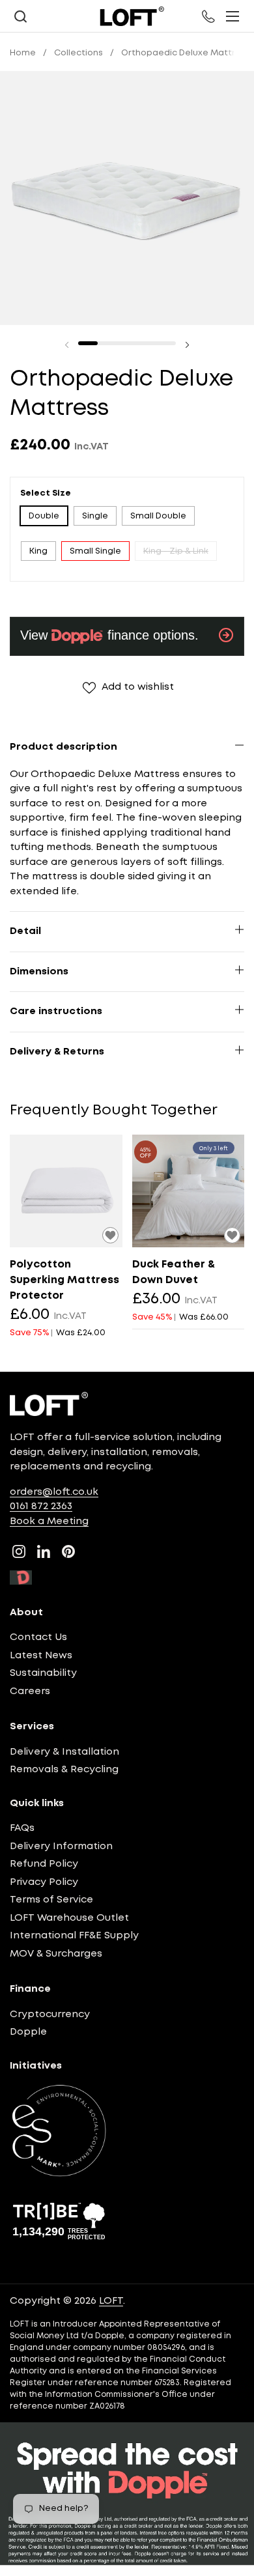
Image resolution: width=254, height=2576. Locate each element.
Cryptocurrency (50, 2015)
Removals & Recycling (64, 1770)
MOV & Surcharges (56, 1954)
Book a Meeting (49, 1522)
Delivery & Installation (64, 1752)
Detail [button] (25, 931)
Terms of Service (51, 1900)
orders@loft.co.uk (54, 1492)
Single (95, 516)
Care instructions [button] (56, 1012)
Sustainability (43, 1673)
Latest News (41, 1656)
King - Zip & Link (176, 551)
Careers (30, 1691)
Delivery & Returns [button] (57, 1052)
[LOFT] (132, 16)
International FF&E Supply (74, 1936)
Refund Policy (44, 1864)
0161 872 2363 (41, 1507)
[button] (20, 17)
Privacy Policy (44, 1882)
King (38, 551)
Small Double (158, 516)
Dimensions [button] (39, 972)
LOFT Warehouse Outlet (69, 1918)
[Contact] (209, 16)
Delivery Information (61, 1847)
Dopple (28, 2032)
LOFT (111, 2301)
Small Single (95, 551)
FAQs (22, 1828)
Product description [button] (63, 747)
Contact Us (38, 1637)
